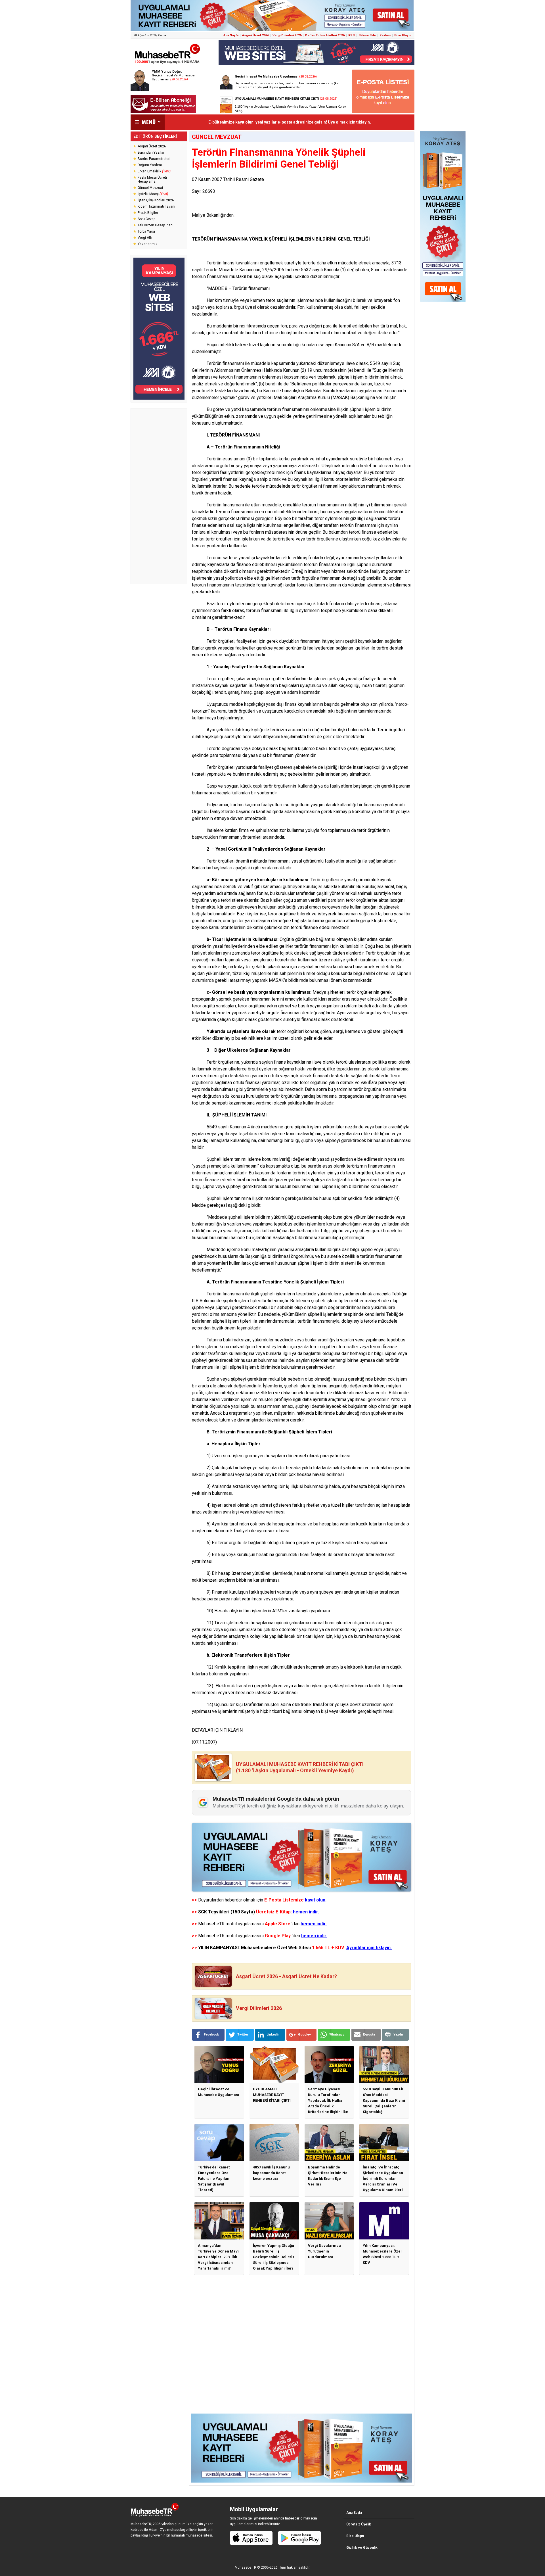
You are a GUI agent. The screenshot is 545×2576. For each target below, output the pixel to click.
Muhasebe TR (246, 2567)
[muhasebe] (167, 63)
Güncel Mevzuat (150, 188)
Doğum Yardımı (150, 165)
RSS (352, 35)
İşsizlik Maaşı (153, 194)
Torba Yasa (146, 231)
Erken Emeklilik (154, 171)
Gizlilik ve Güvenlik (362, 2548)
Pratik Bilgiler (148, 213)
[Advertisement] (159, 496)
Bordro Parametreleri (154, 159)
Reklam (385, 35)
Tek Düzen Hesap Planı (156, 225)
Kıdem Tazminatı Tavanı (156, 206)
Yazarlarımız (148, 244)
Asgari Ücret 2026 (255, 35)
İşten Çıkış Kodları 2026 (156, 200)
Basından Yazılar (151, 153)
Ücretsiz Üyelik (359, 2524)
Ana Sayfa (231, 35)
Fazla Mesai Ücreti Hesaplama (152, 179)
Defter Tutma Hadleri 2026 (325, 35)
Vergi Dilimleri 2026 (287, 35)
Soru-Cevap (146, 219)
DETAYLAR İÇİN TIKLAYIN (217, 1730)
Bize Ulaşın (403, 35)
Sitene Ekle (367, 35)
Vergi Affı (145, 238)
